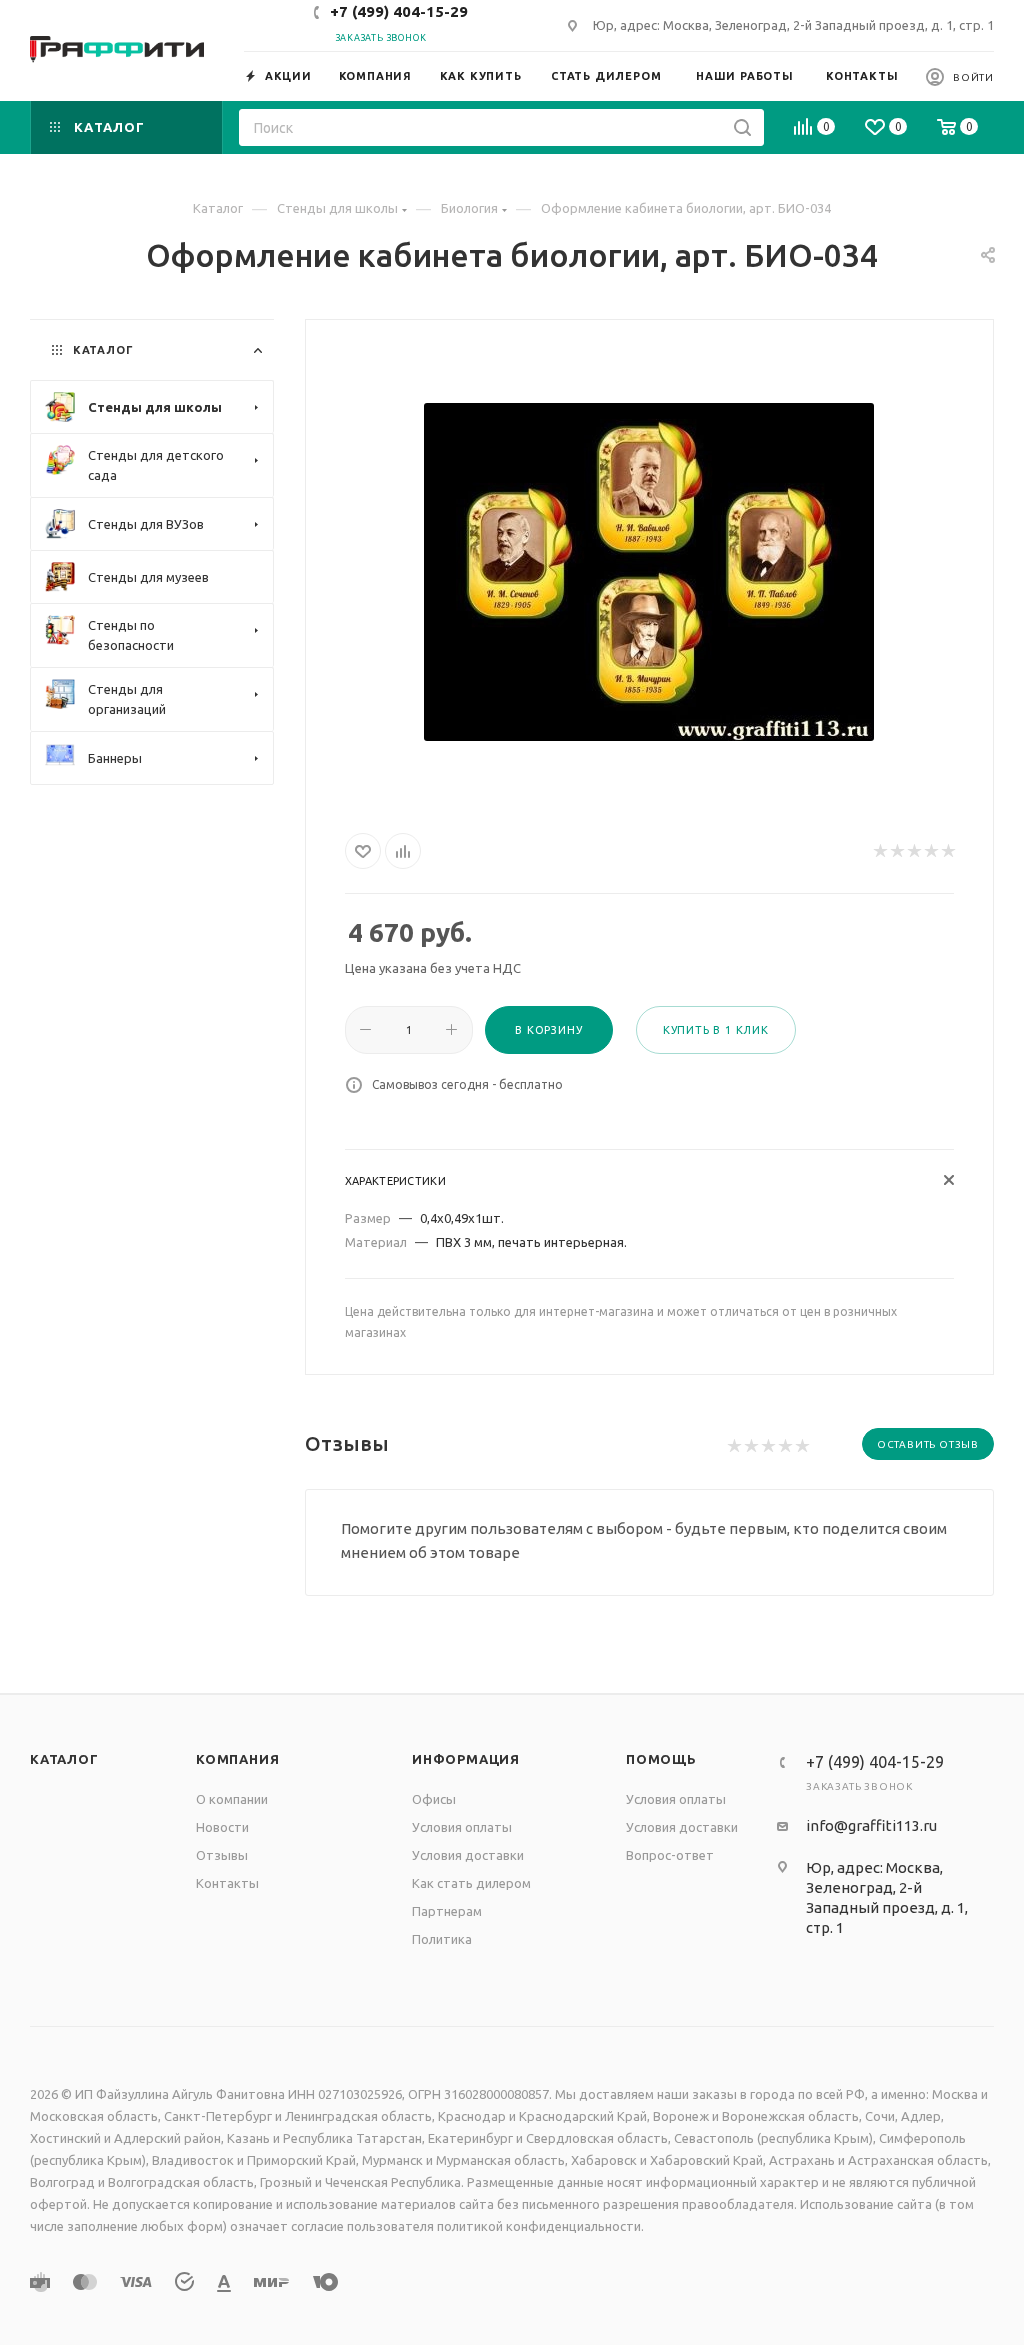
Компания (237, 1759)
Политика (442, 1939)
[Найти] (742, 127)
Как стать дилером (471, 1883)
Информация (466, 1759)
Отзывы (222, 1855)
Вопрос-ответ (670, 1855)
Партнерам (447, 1911)
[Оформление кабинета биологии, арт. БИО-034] (649, 572)
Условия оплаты (462, 1827)
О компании (232, 1799)
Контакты (227, 1883)
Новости (222, 1827)
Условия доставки (468, 1855)
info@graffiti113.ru (871, 1825)
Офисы (434, 1799)
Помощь (661, 1759)
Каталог (64, 1759)
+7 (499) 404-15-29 (399, 11)
